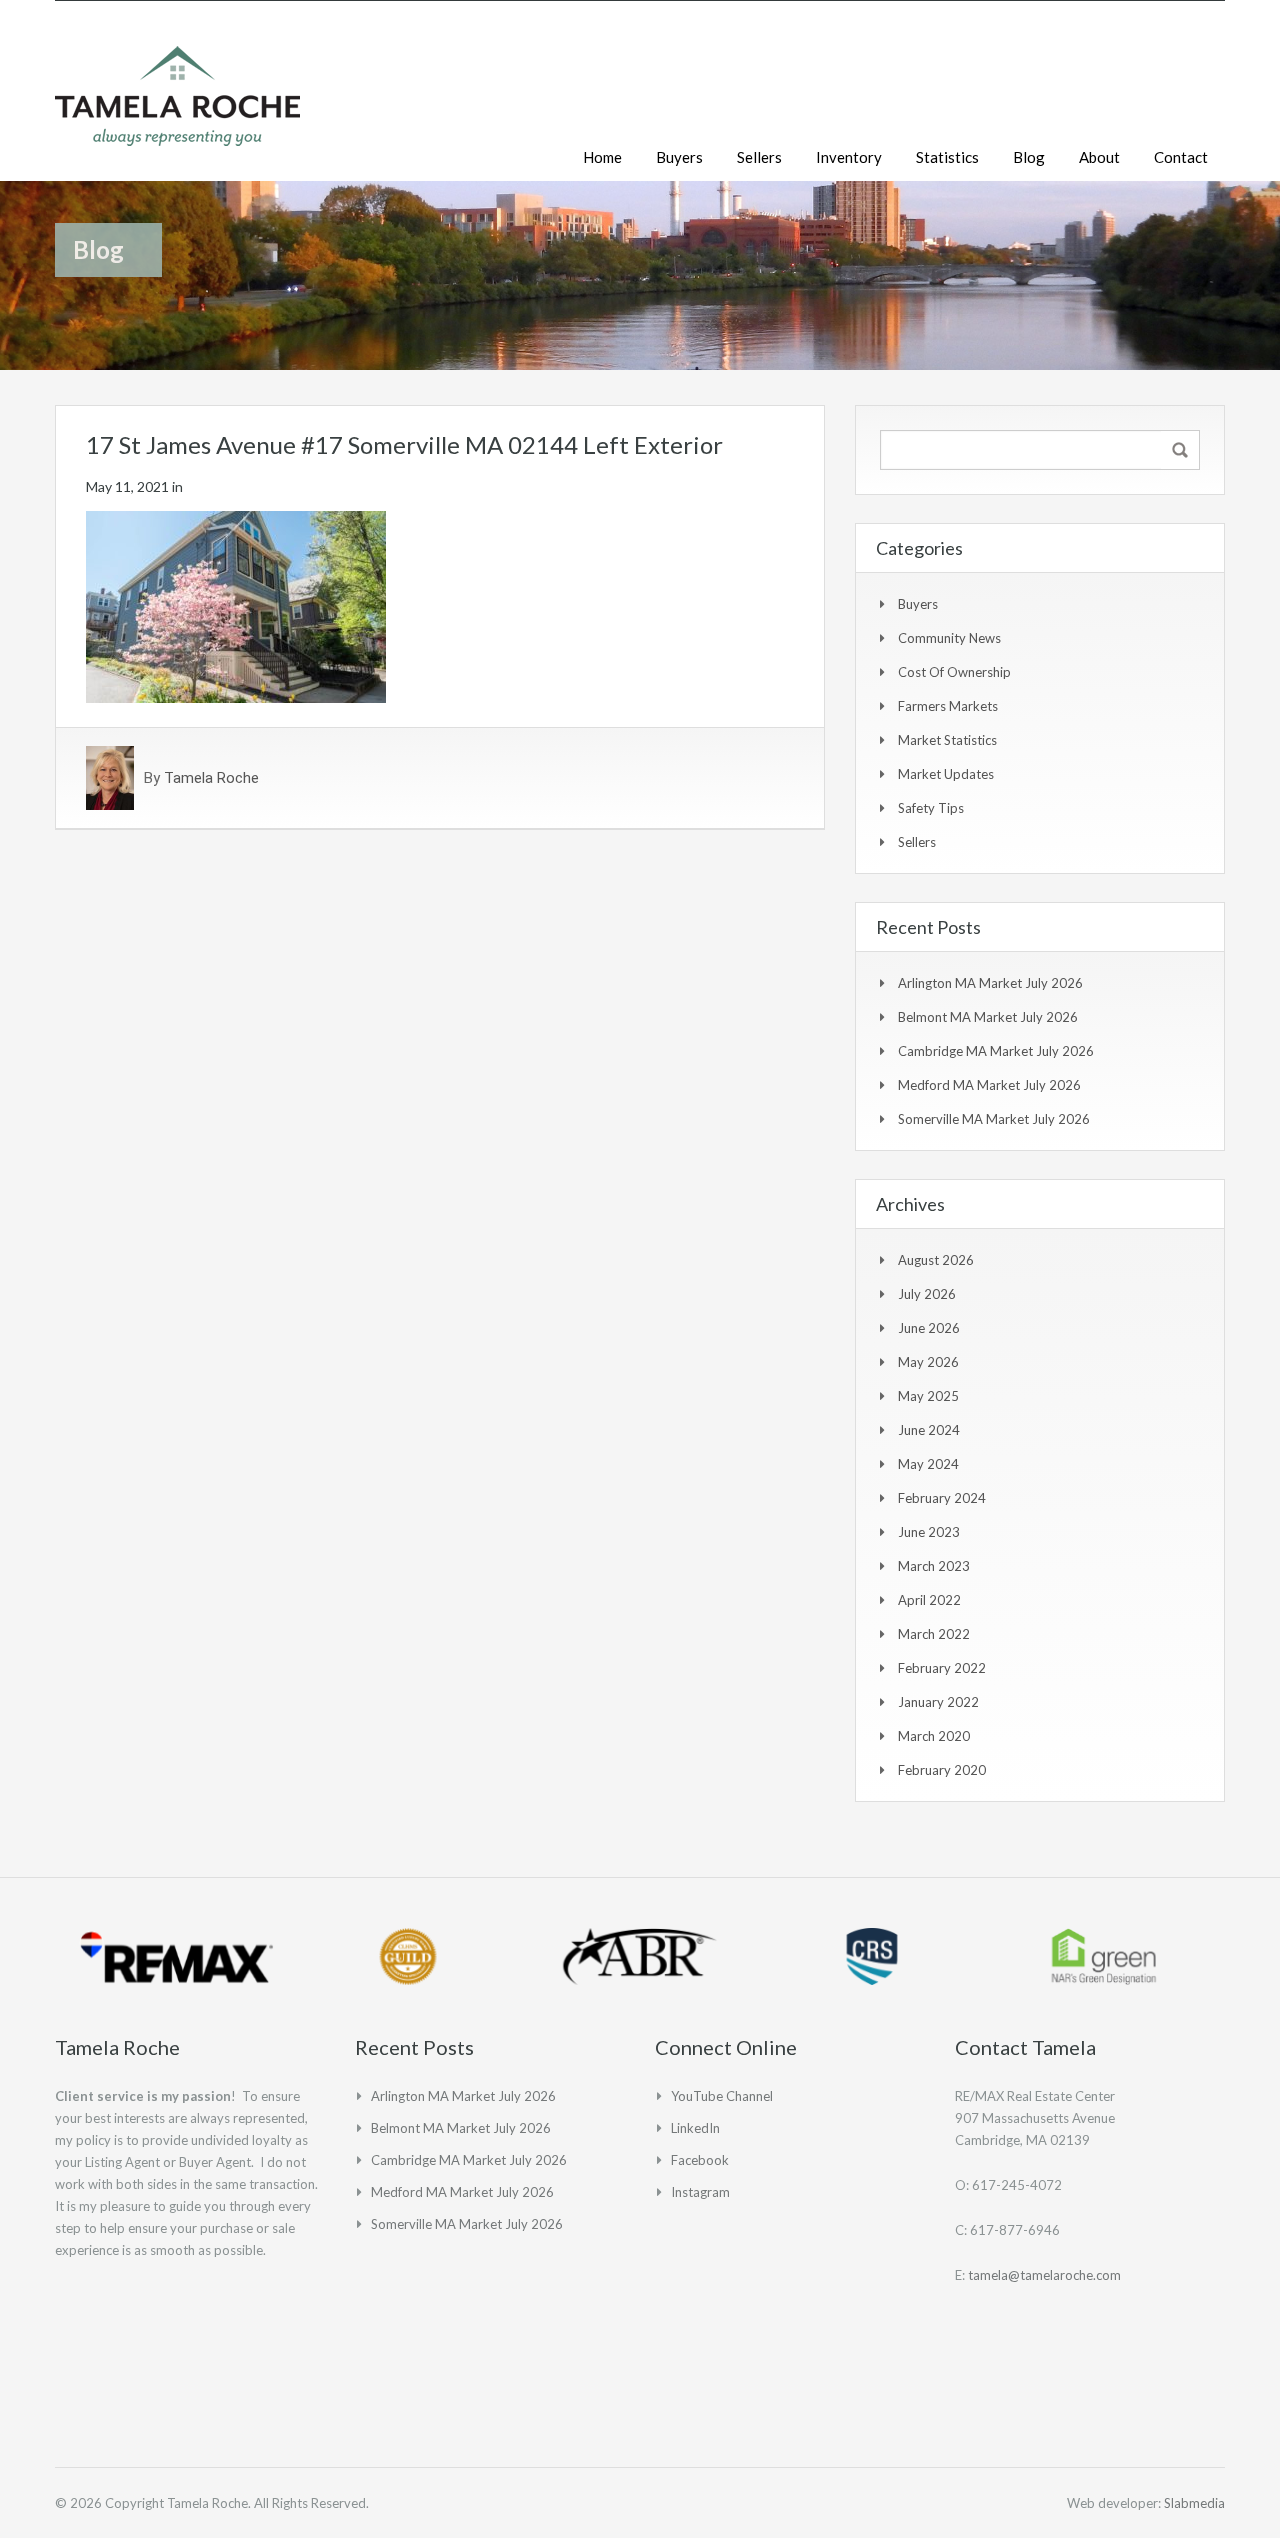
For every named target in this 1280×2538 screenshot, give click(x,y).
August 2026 (936, 1260)
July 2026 (927, 1294)
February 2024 (942, 1498)
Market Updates (946, 774)
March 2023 (934, 1566)
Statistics (947, 157)
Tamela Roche (211, 778)
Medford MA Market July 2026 (989, 1085)
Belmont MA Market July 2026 (988, 1017)
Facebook (700, 2160)
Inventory (849, 157)
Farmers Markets (948, 706)
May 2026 (928, 1362)
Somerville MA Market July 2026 (994, 1119)
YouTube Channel (722, 2096)
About (1099, 157)
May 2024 (928, 1464)
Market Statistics (947, 740)
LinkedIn (695, 2128)
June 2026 (929, 1328)
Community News (949, 638)
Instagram (700, 2192)
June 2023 (929, 1532)
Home (602, 157)
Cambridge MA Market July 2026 (996, 1051)
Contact (1181, 157)
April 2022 (929, 1600)
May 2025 (928, 1396)
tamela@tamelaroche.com (1044, 2275)
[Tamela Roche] (177, 106)
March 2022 (934, 1634)
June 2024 (929, 1430)
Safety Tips (931, 808)
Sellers (759, 157)
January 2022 (938, 1702)
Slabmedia (1194, 2503)
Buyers (679, 157)
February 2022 (942, 1668)
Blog (1029, 157)
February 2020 (942, 1770)
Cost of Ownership (954, 672)
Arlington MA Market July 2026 (990, 983)
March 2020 (934, 1736)
